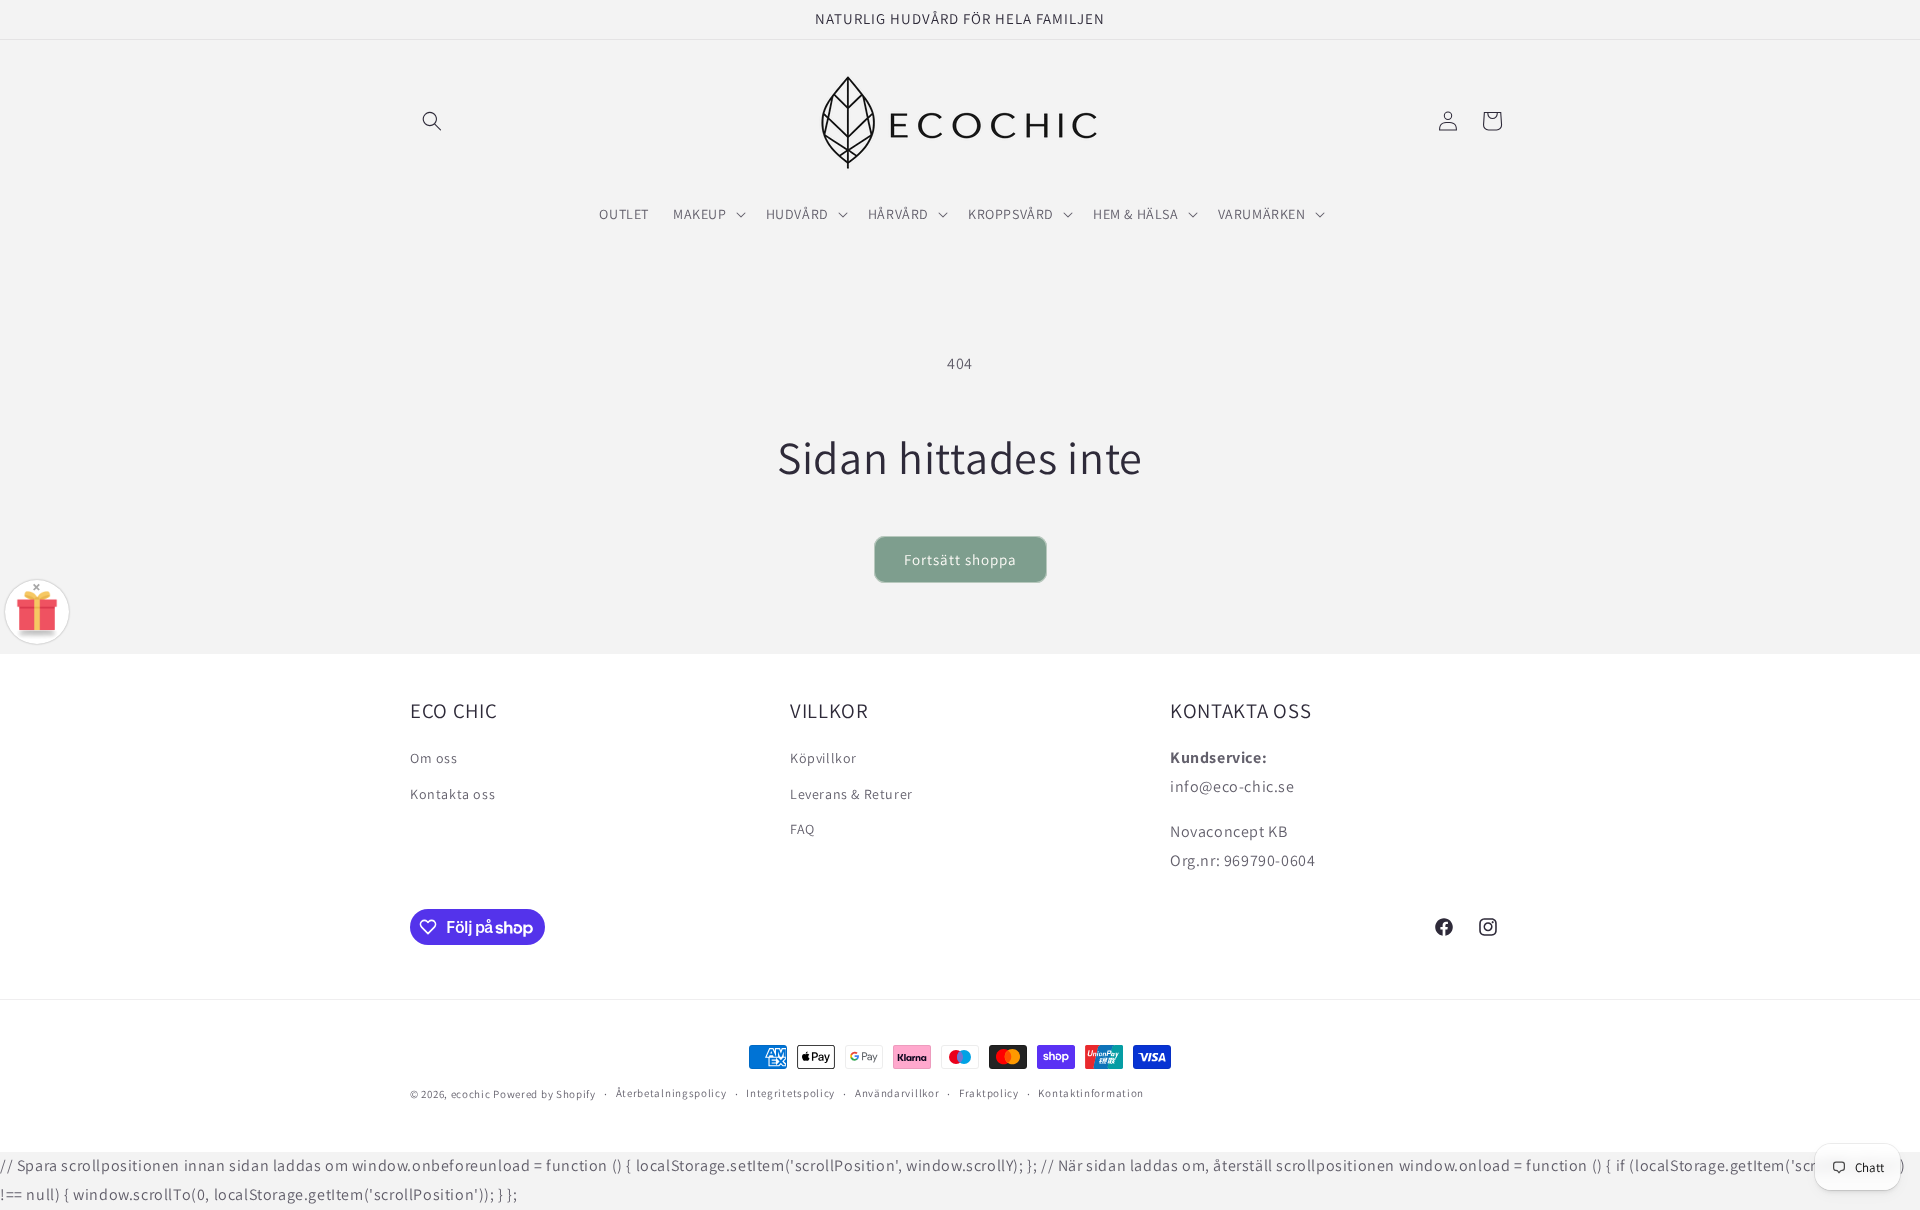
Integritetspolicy (790, 1094)
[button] (432, 121)
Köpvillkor (823, 758)
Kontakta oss (452, 793)
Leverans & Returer (851, 793)
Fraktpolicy (989, 1094)
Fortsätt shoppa (960, 559)
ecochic (471, 1094)
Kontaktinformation (1091, 1094)
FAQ (802, 828)
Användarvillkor (897, 1094)
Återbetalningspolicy (671, 1094)
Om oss (434, 758)
